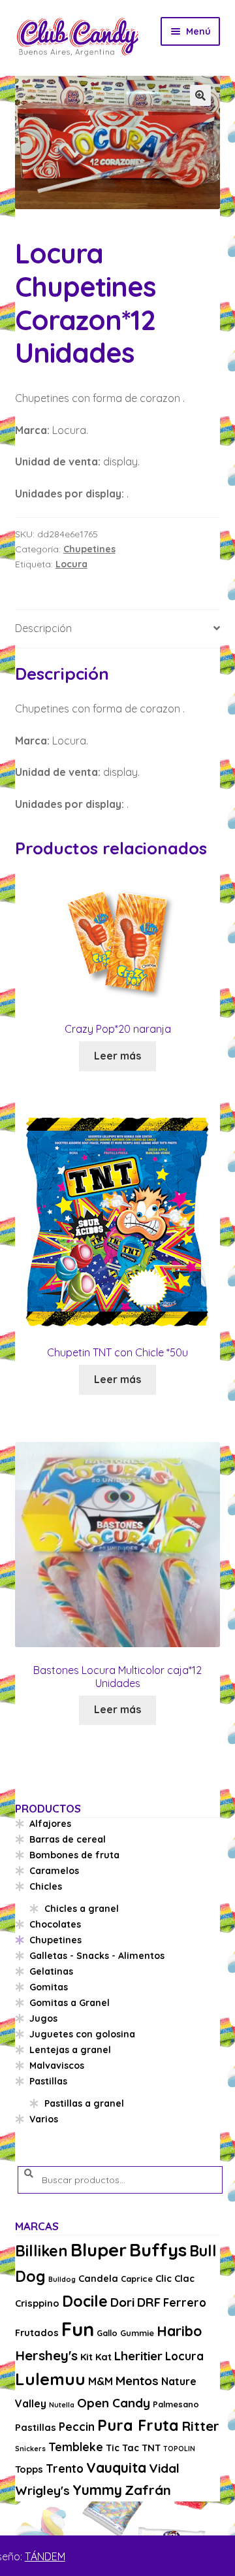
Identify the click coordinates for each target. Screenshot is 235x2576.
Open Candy (114, 2403)
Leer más (117, 1056)
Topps (29, 2469)
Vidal (164, 2468)
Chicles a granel (82, 1909)
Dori (122, 2302)
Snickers (30, 2449)
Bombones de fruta (74, 1855)
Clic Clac (175, 2278)
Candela (98, 2278)
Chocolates (55, 1924)
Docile (85, 2301)
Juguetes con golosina (82, 2034)
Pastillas (48, 2081)
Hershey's (46, 2355)
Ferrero (185, 2302)
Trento (65, 2468)
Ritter (200, 2426)
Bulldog (62, 2279)
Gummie (137, 2333)
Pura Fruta (138, 2425)
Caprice (137, 2279)
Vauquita (116, 2467)
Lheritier (138, 2356)
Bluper (99, 2250)
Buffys (158, 2250)
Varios (44, 2119)
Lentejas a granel (70, 2050)
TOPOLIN (179, 2449)
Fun (78, 2329)
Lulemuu (50, 2379)
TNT (151, 2448)
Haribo (179, 2331)
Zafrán (148, 2490)
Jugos (43, 2018)
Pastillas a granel (84, 2103)
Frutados (37, 2333)
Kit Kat (96, 2357)
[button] (200, 95)
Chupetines (89, 549)
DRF (149, 2302)
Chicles (46, 1886)
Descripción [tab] (43, 628)
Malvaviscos (57, 2066)
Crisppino (37, 2303)
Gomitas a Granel (70, 2003)
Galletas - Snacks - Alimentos (97, 1956)
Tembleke (76, 2447)
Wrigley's (42, 2490)
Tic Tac (122, 2448)
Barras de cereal (68, 1839)
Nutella (62, 2405)
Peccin (77, 2427)
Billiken (41, 2251)
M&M (101, 2381)
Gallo (107, 2333)
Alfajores (50, 1824)
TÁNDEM (45, 2556)
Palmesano (176, 2404)
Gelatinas (51, 1971)
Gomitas (49, 1987)
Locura (71, 564)
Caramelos (54, 1871)
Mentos (137, 2381)
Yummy (97, 2490)
